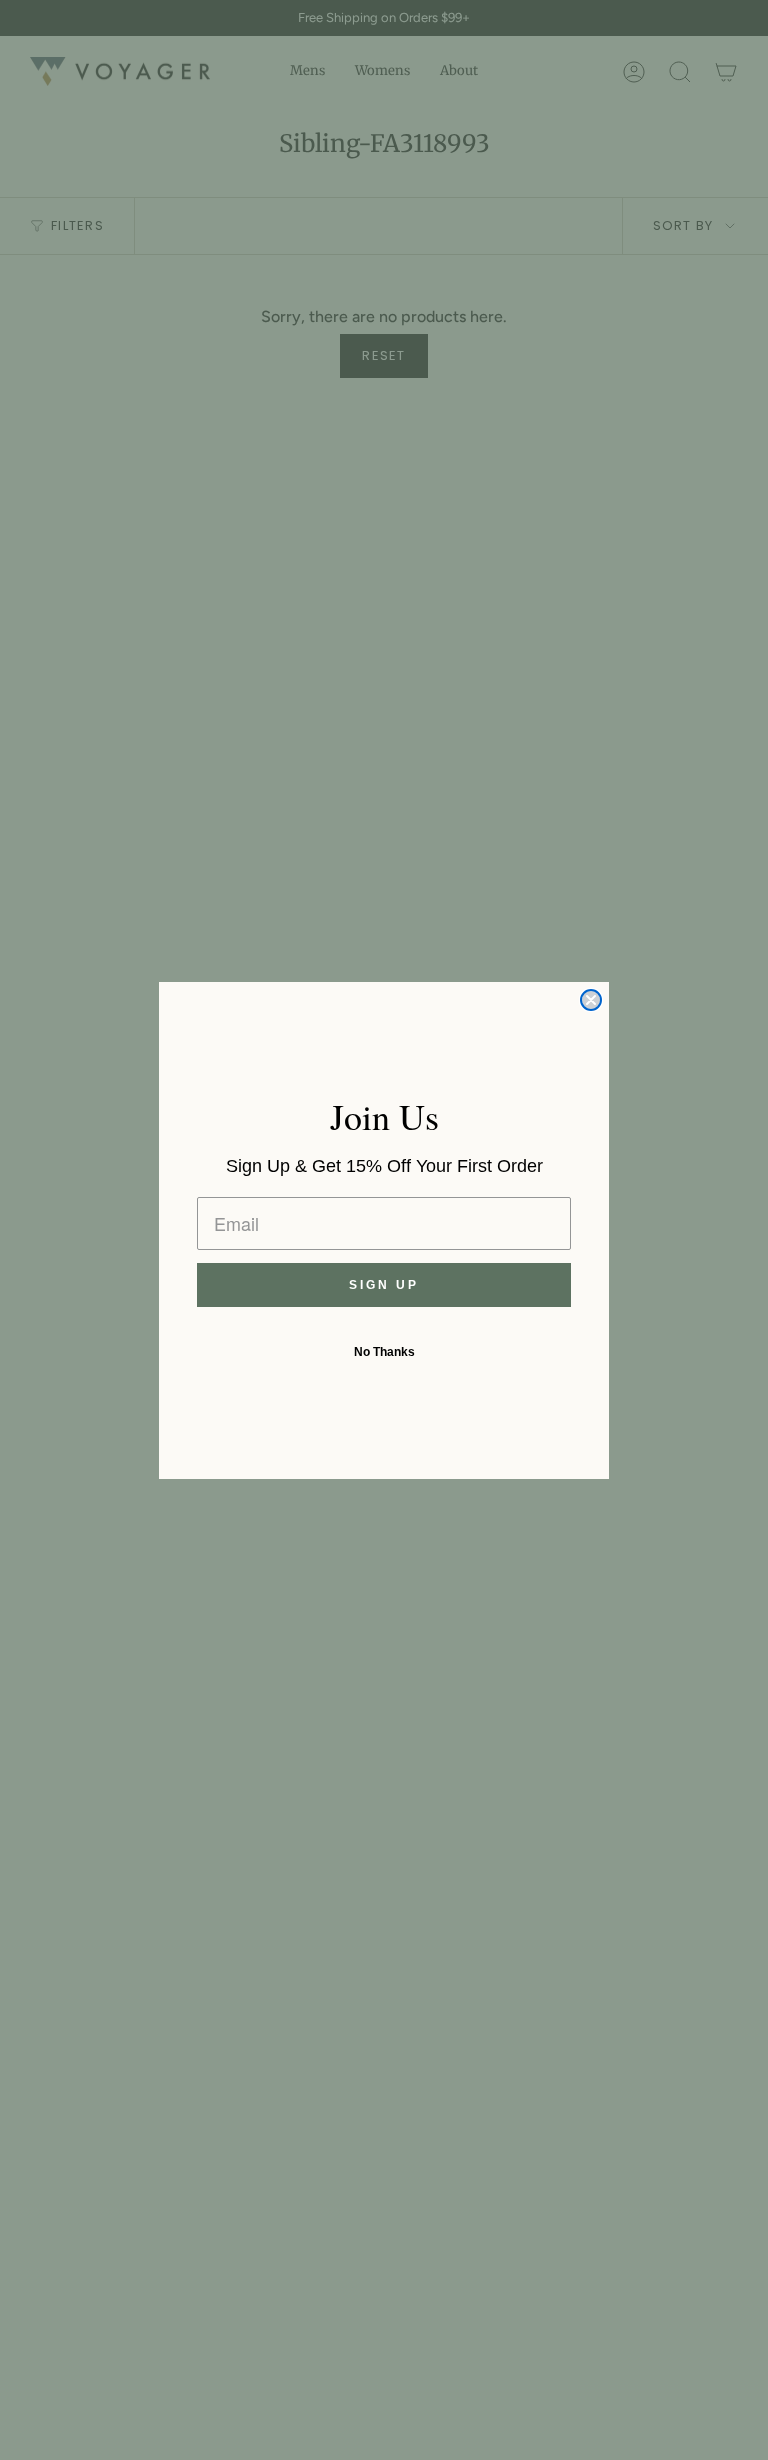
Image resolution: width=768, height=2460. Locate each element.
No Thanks (384, 1352)
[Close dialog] (591, 1000)
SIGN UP (384, 1285)
